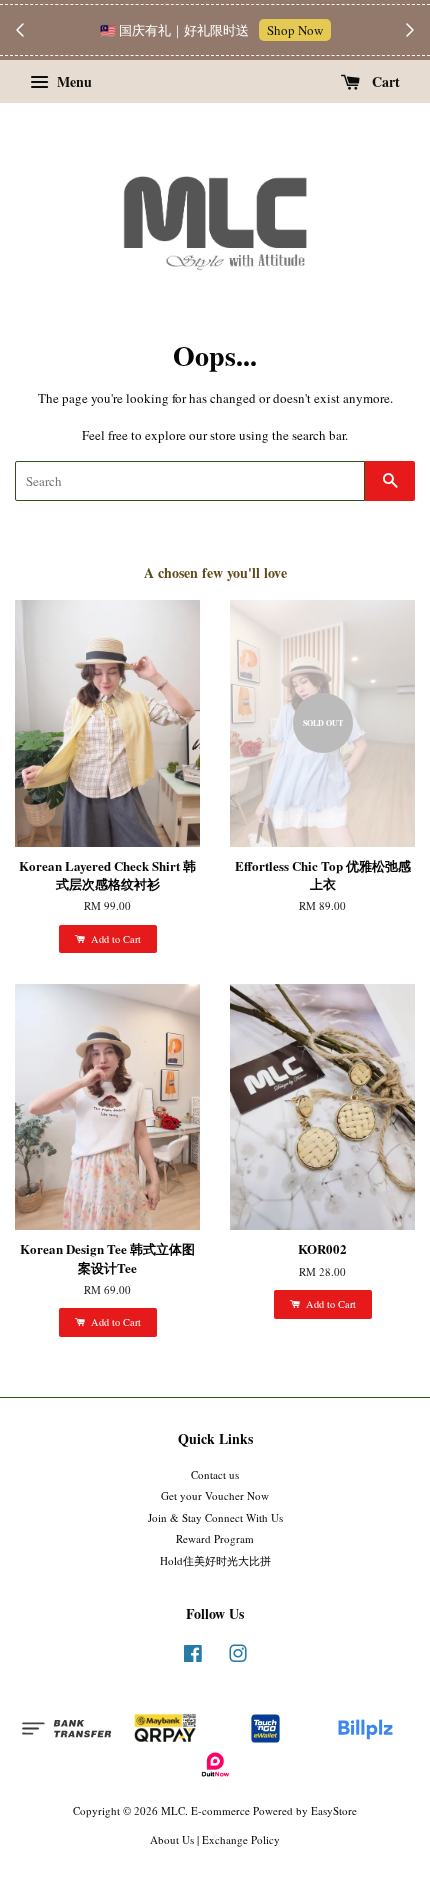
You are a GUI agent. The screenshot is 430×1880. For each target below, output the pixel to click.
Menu (72, 81)
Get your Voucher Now (215, 1495)
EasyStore (334, 1810)
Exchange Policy (241, 1839)
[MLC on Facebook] (193, 1657)
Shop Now (295, 30)
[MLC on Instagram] (238, 1657)
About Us (172, 1839)
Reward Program (215, 1538)
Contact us (215, 1474)
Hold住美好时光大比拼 (215, 1560)
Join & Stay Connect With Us (215, 1517)
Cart (384, 81)
